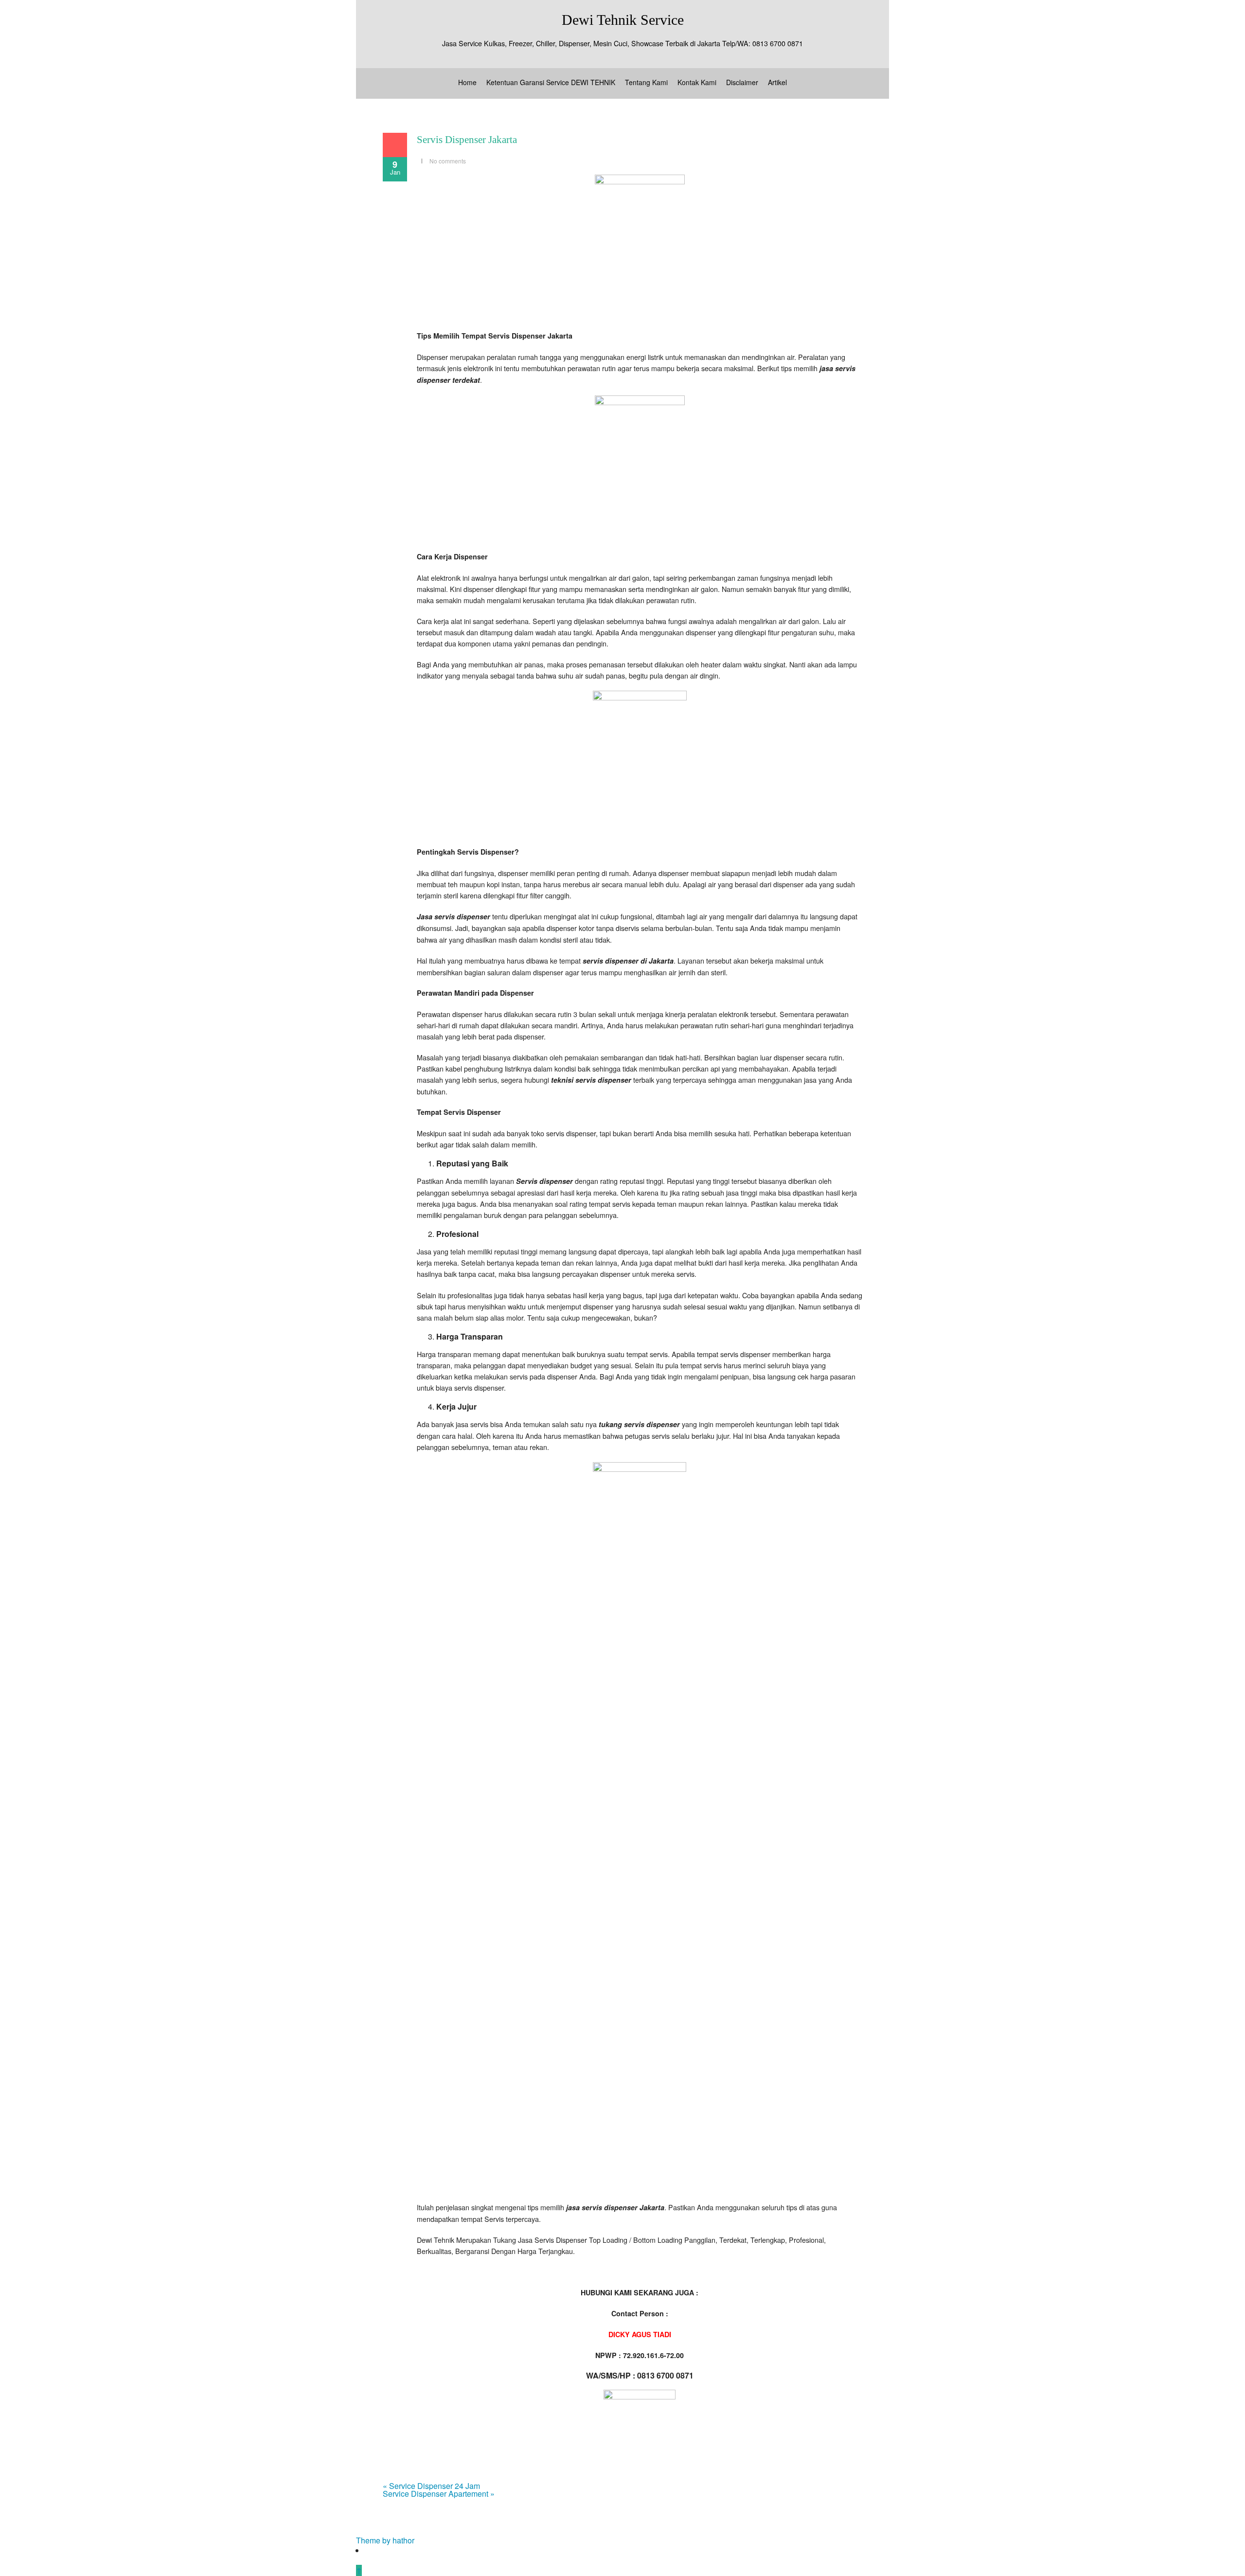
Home (467, 82)
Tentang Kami (646, 82)
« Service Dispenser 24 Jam (431, 2486)
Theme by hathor (385, 2540)
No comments (448, 161)
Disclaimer (742, 82)
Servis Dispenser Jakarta (467, 140)
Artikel (777, 82)
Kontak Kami (697, 82)
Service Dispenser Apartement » (439, 2494)
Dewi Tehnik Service (623, 20)
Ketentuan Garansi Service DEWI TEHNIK (551, 82)
